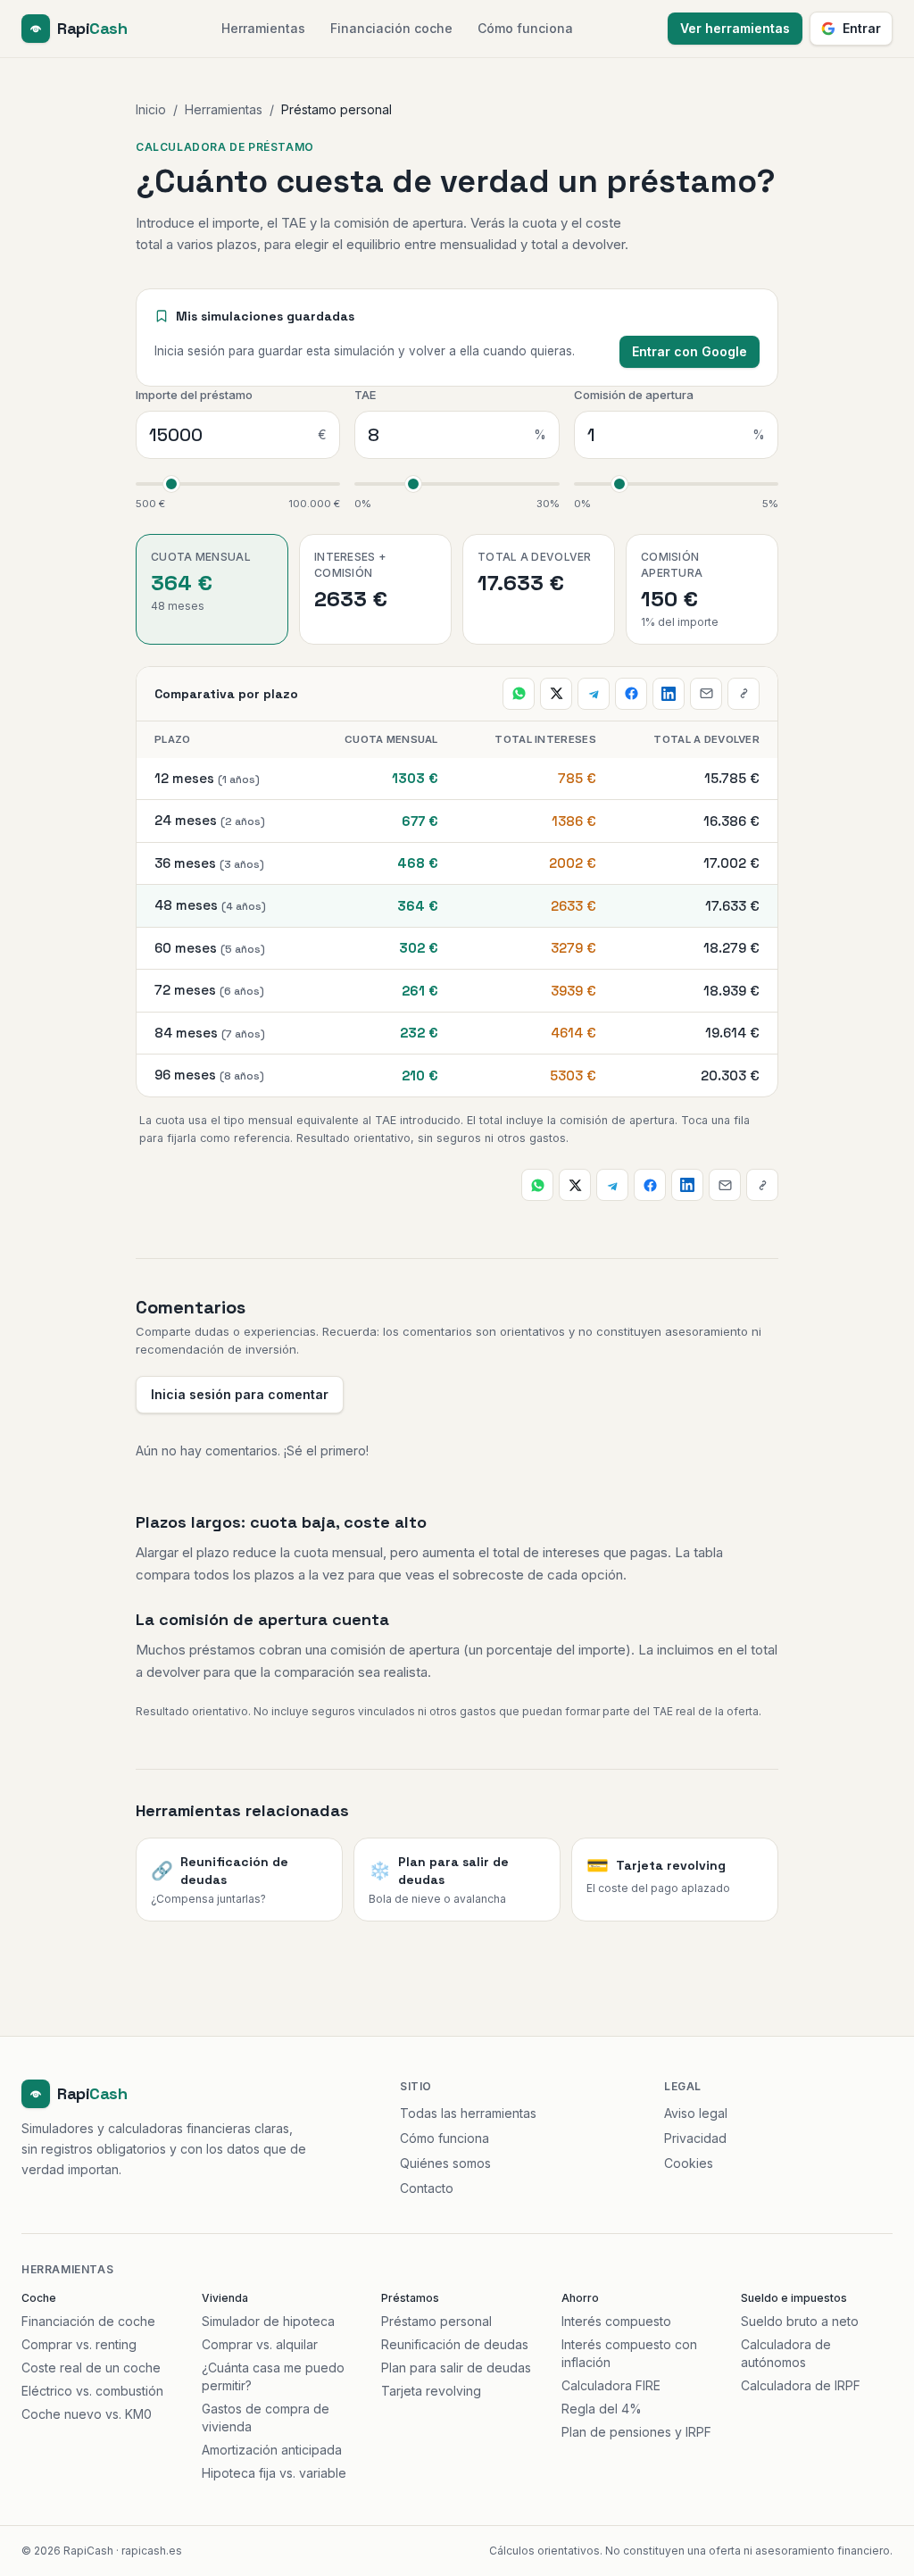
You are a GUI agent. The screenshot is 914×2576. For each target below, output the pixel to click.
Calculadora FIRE (611, 2385)
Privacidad (695, 2138)
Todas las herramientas (468, 2113)
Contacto (427, 2188)
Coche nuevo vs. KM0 (87, 2414)
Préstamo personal (436, 2321)
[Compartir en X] (556, 694)
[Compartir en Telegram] (594, 694)
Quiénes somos (445, 2163)
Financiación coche (391, 28)
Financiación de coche (88, 2321)
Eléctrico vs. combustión (92, 2391)
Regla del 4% (602, 2409)
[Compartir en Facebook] (631, 694)
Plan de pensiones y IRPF (636, 2432)
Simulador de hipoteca (268, 2321)
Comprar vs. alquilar (260, 2344)
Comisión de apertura (634, 395)
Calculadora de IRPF (801, 2385)
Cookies (689, 2163)
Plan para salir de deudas (456, 2368)
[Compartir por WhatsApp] (519, 694)
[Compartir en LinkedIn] (669, 694)
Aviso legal (696, 2113)
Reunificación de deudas (455, 2344)
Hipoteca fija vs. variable (274, 2473)
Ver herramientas (735, 28)
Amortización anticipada (272, 2450)
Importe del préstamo (194, 395)
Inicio (151, 109)
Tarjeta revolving (431, 2391)
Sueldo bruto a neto (800, 2321)
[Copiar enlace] (744, 694)
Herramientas (263, 28)
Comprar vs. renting (79, 2344)
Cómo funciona (525, 28)
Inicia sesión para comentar (240, 1394)
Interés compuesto (616, 2321)
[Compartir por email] (706, 694)
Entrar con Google (690, 351)
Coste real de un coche (91, 2368)
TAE (365, 395)
